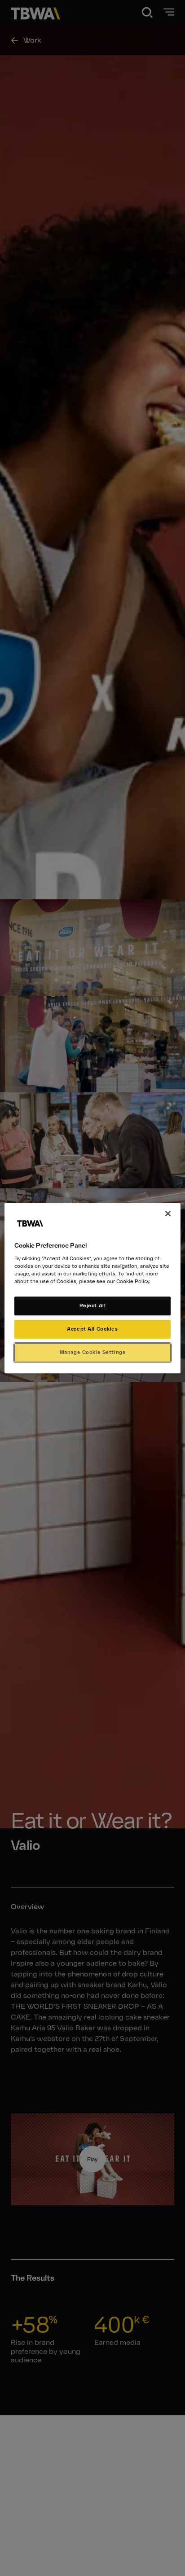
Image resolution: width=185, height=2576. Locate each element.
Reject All (93, 1306)
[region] (92, 1288)
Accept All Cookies (92, 1329)
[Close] (168, 1214)
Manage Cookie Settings (93, 1352)
